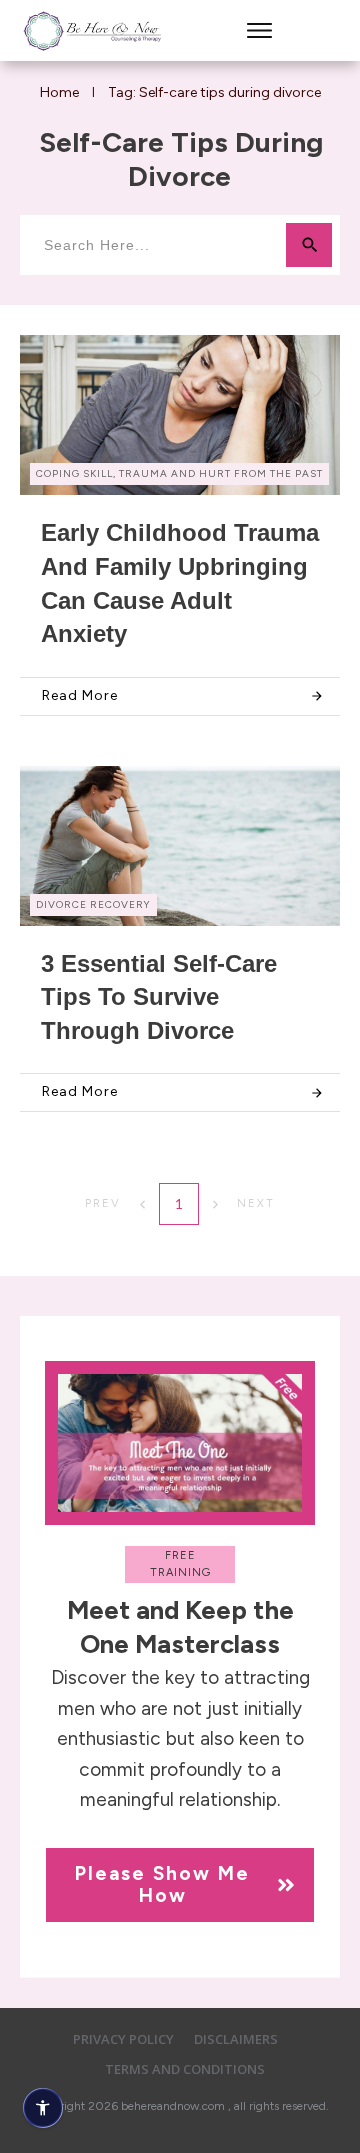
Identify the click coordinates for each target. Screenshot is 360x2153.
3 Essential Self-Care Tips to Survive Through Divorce (159, 997)
